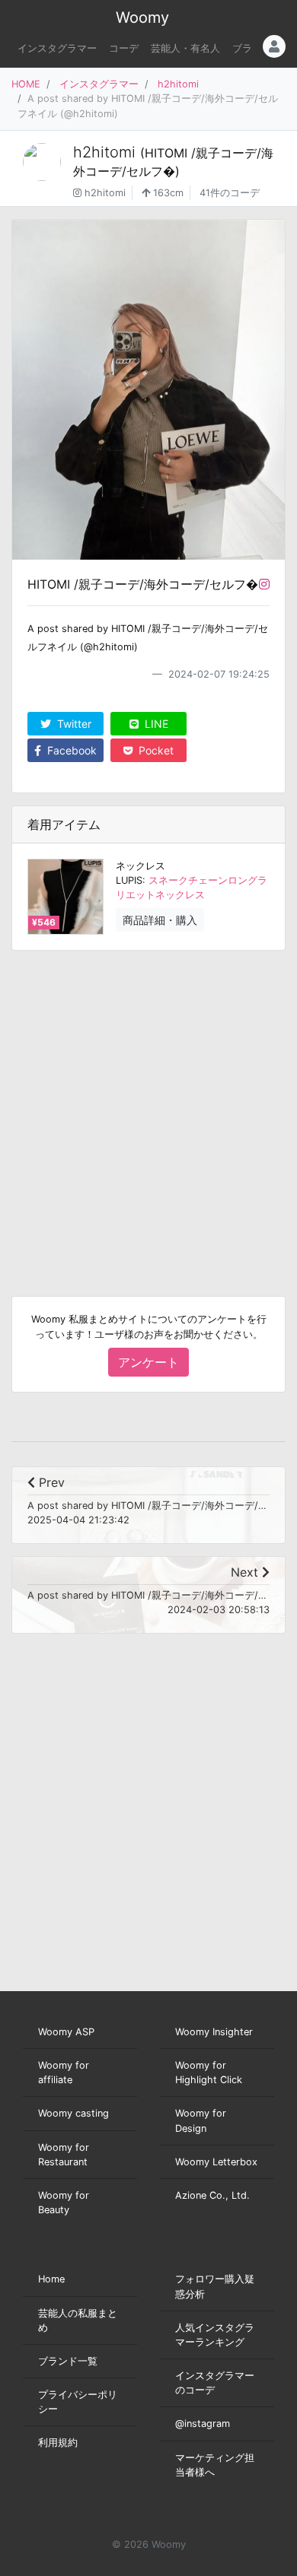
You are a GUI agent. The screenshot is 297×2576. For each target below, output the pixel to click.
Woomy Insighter (214, 2032)
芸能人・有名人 (185, 48)
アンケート (148, 1362)
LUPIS (129, 880)
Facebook (70, 750)
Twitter (73, 724)
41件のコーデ (230, 193)
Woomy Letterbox (216, 2162)
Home (51, 2279)
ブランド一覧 (68, 2361)
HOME (26, 84)
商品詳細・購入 (160, 920)
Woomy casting (73, 2113)
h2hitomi (178, 84)
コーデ (124, 48)
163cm (167, 193)
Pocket (155, 750)
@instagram (203, 2424)
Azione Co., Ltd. (212, 2195)
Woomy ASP (66, 2032)
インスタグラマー (57, 48)
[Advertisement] (148, 1111)
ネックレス (141, 866)
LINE (155, 724)
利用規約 (58, 2443)
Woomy (142, 17)
